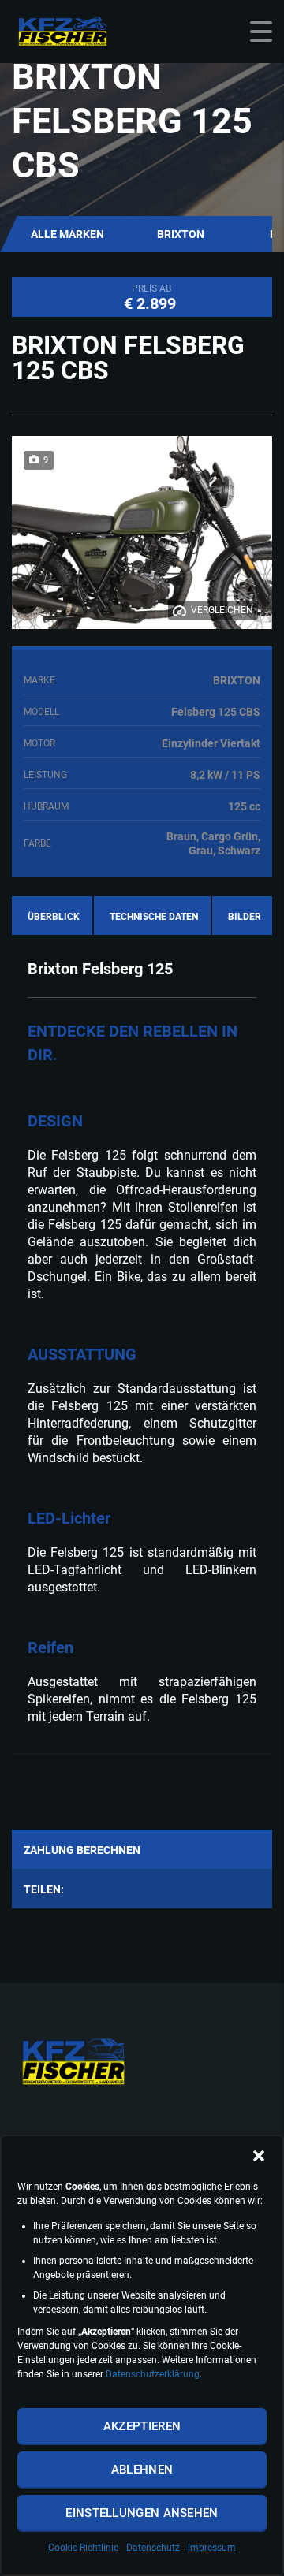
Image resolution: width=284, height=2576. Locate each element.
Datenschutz (153, 2548)
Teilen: (44, 1889)
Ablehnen (142, 2470)
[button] (259, 2156)
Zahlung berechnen (82, 1850)
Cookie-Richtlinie (83, 2548)
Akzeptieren (142, 2426)
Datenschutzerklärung (153, 2374)
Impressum (212, 2548)
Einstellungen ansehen (142, 2513)
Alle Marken (67, 234)
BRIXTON (181, 234)
